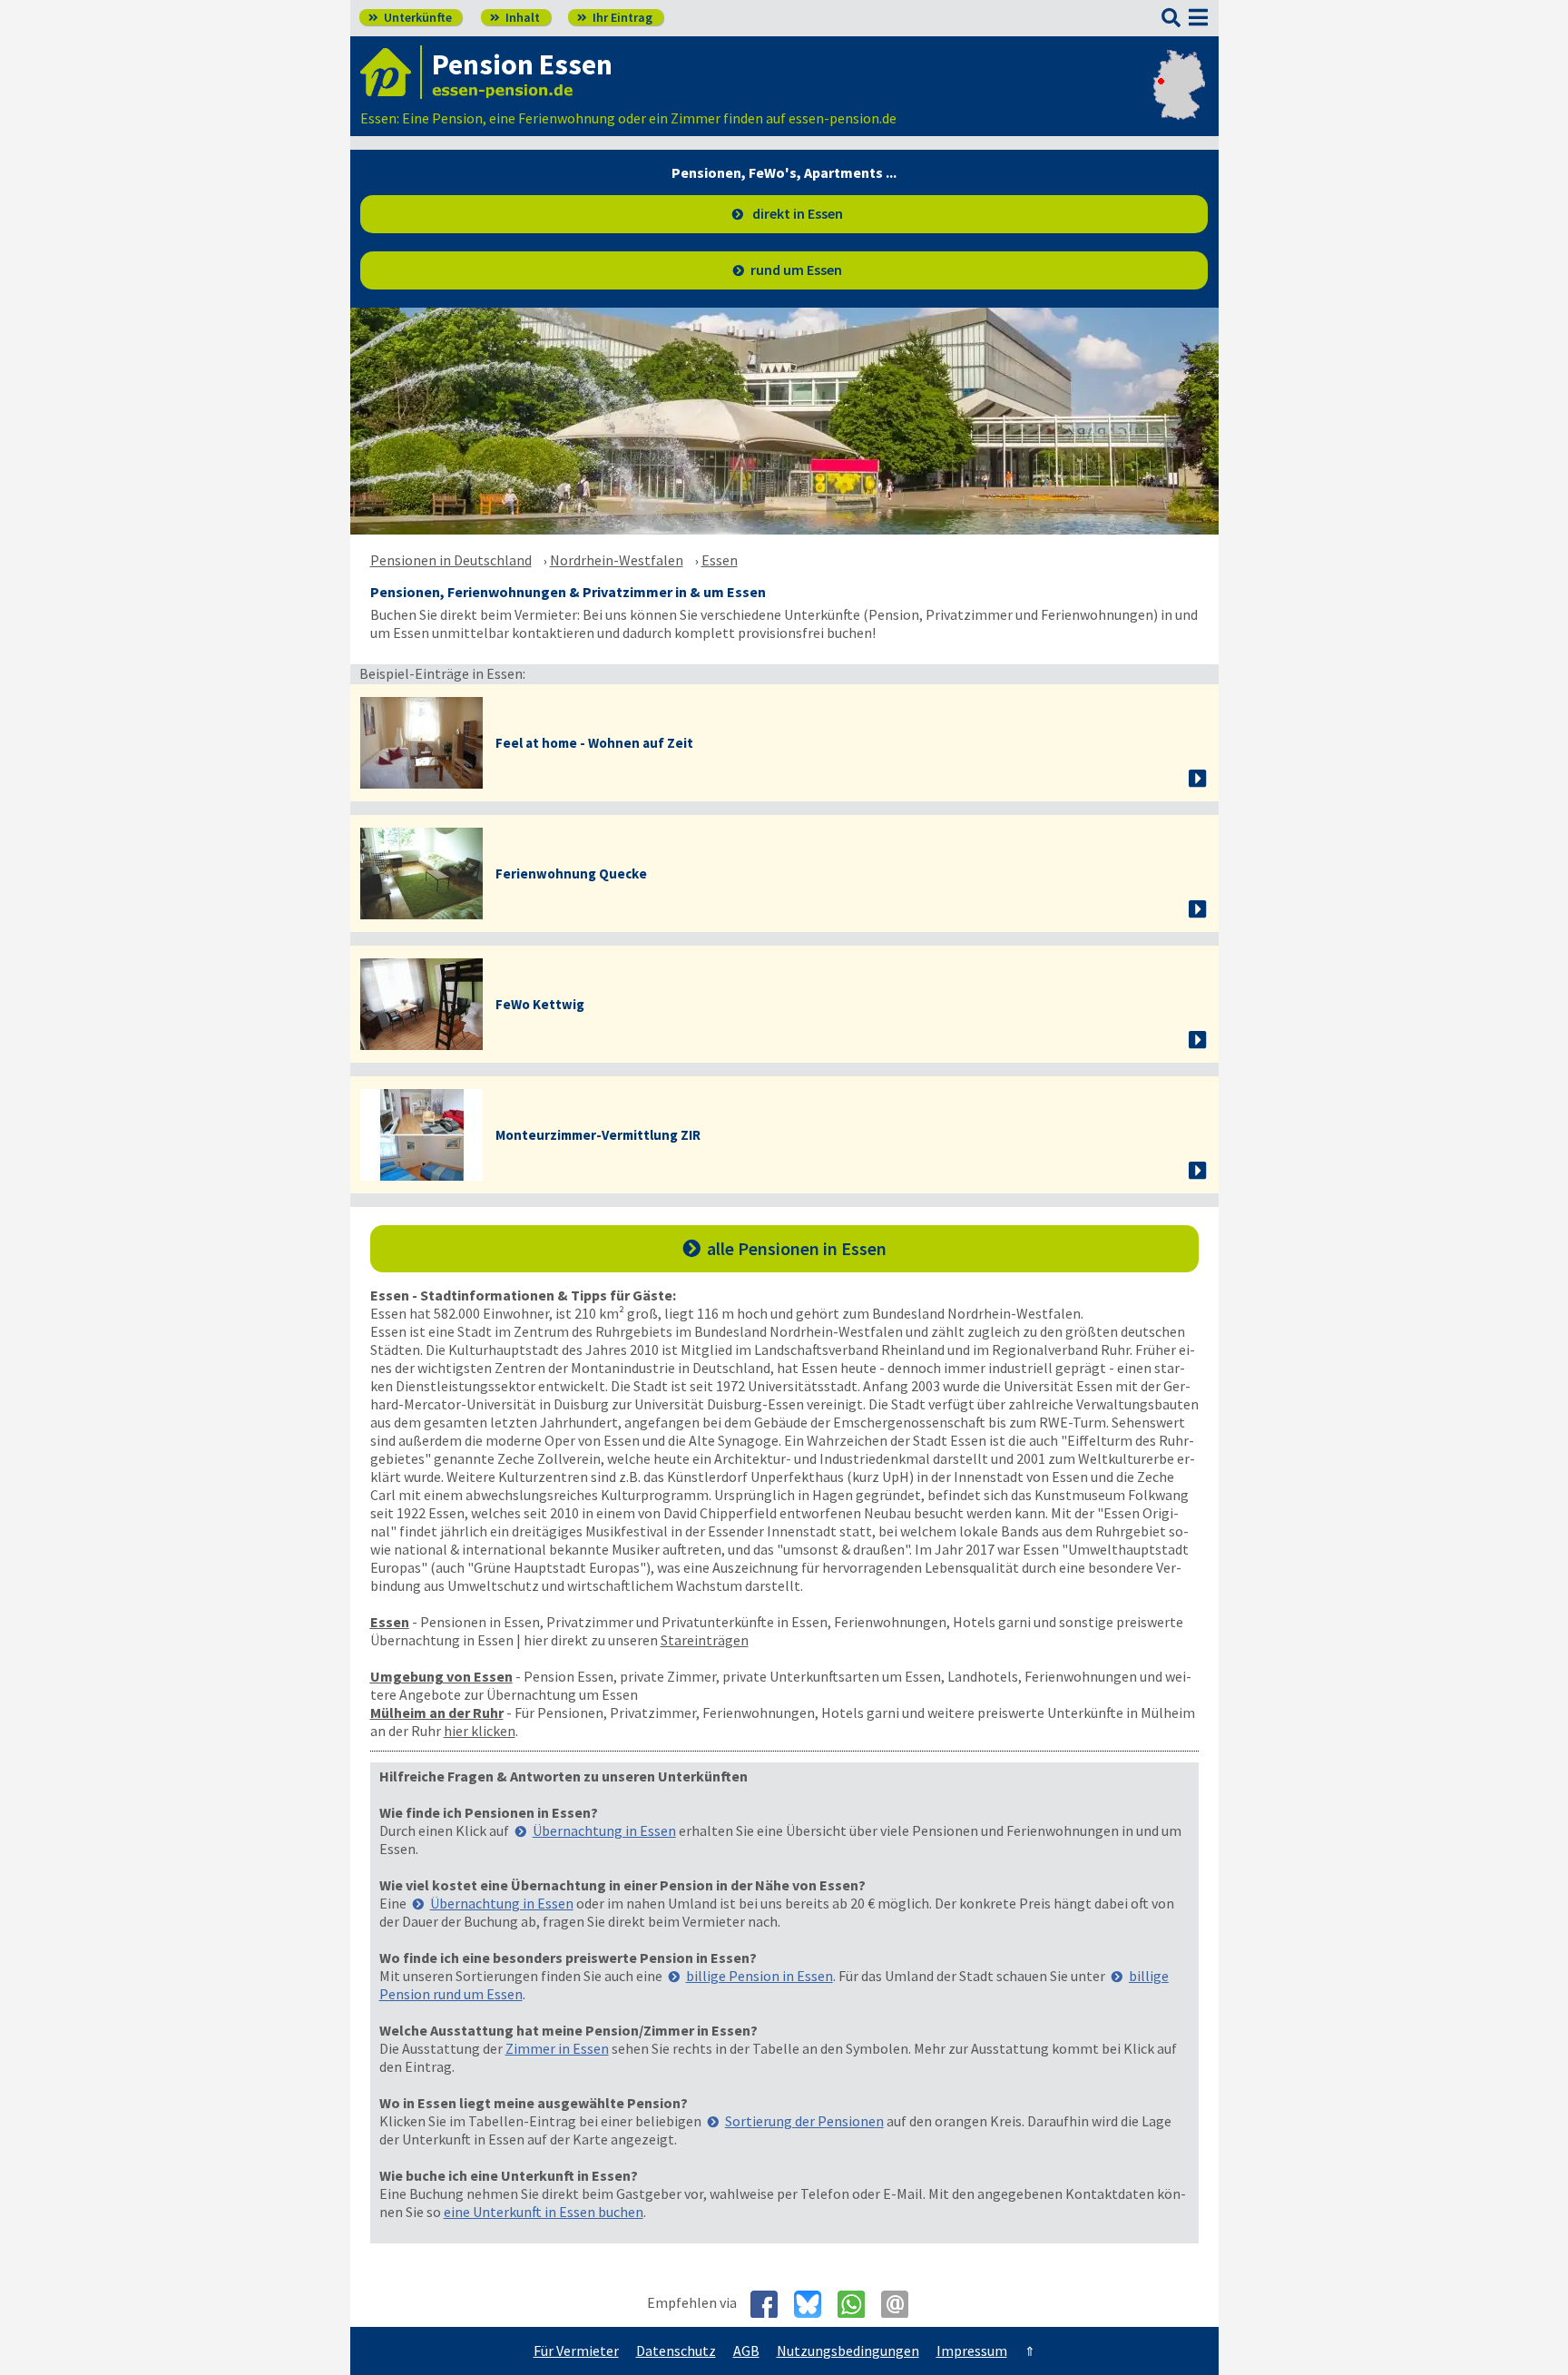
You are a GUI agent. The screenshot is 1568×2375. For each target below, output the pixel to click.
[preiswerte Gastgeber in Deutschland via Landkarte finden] (1179, 100)
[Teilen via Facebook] (771, 2304)
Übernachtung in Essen (604, 1830)
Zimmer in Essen (557, 2048)
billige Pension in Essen (759, 1976)
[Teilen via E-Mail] (902, 2304)
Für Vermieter (576, 2350)
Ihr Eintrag (615, 17)
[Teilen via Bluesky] (814, 2304)
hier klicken (480, 1731)
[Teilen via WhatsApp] (858, 2304)
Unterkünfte (410, 17)
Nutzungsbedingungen (848, 2350)
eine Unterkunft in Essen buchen (544, 2212)
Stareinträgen (705, 1640)
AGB (746, 2350)
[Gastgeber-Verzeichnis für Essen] (391, 72)
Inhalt (515, 17)
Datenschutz (676, 2350)
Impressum (972, 2350)
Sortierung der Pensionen (804, 2121)
